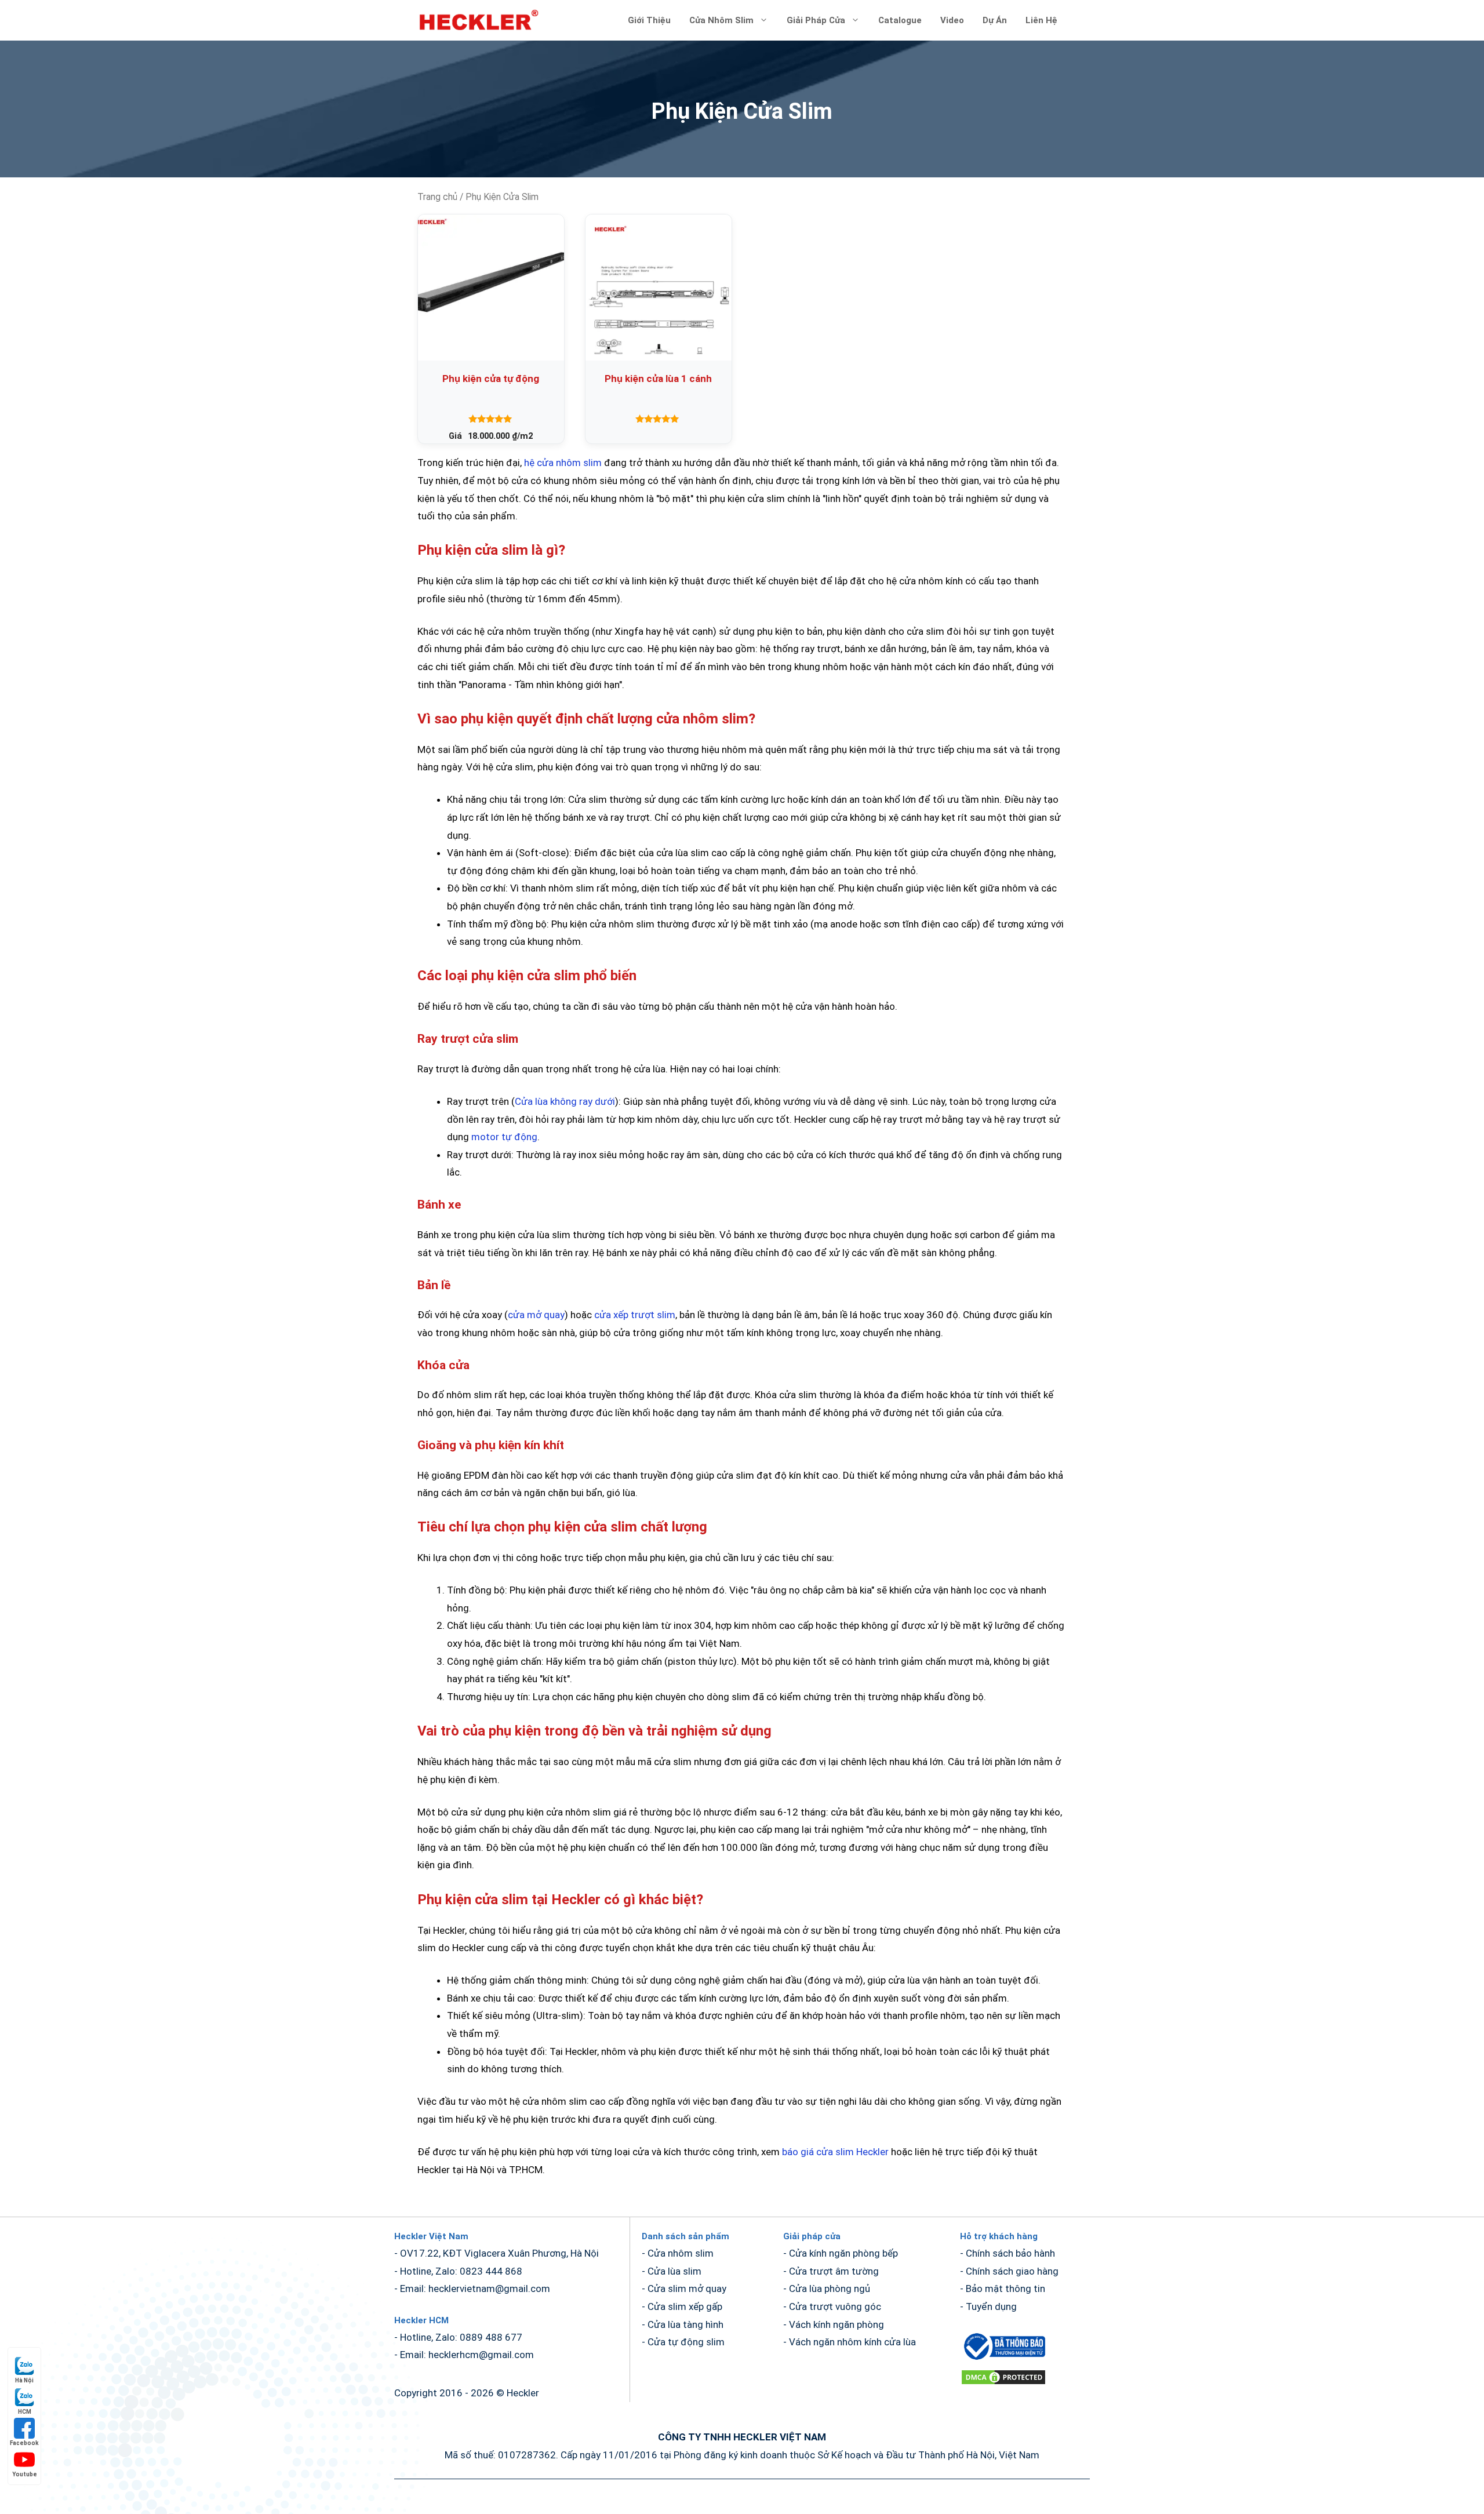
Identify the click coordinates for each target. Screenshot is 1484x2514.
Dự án (995, 20)
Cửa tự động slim (686, 2342)
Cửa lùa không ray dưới (565, 1101)
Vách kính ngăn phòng (836, 2324)
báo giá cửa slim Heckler (835, 2152)
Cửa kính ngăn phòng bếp (843, 2253)
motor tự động (504, 1137)
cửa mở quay (536, 1315)
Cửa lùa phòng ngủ (830, 2289)
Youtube (25, 2474)
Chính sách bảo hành (1010, 2253)
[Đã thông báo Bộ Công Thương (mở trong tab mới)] (1003, 2359)
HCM (25, 2412)
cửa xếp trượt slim (635, 1315)
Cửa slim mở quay (687, 2289)
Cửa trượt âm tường (834, 2271)
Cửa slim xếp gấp (685, 2306)
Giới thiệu (649, 20)
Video (952, 20)
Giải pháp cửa (816, 20)
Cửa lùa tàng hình (685, 2324)
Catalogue (900, 20)
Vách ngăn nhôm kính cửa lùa (852, 2342)
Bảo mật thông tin (1005, 2289)
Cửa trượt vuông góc (835, 2306)
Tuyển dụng (991, 2306)
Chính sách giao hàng (1012, 2271)
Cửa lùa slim (674, 2271)
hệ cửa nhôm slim (563, 463)
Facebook (24, 2443)
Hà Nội (24, 2380)
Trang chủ (437, 197)
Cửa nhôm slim (721, 20)
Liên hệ (1041, 20)
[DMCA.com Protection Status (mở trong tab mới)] (1003, 2382)
